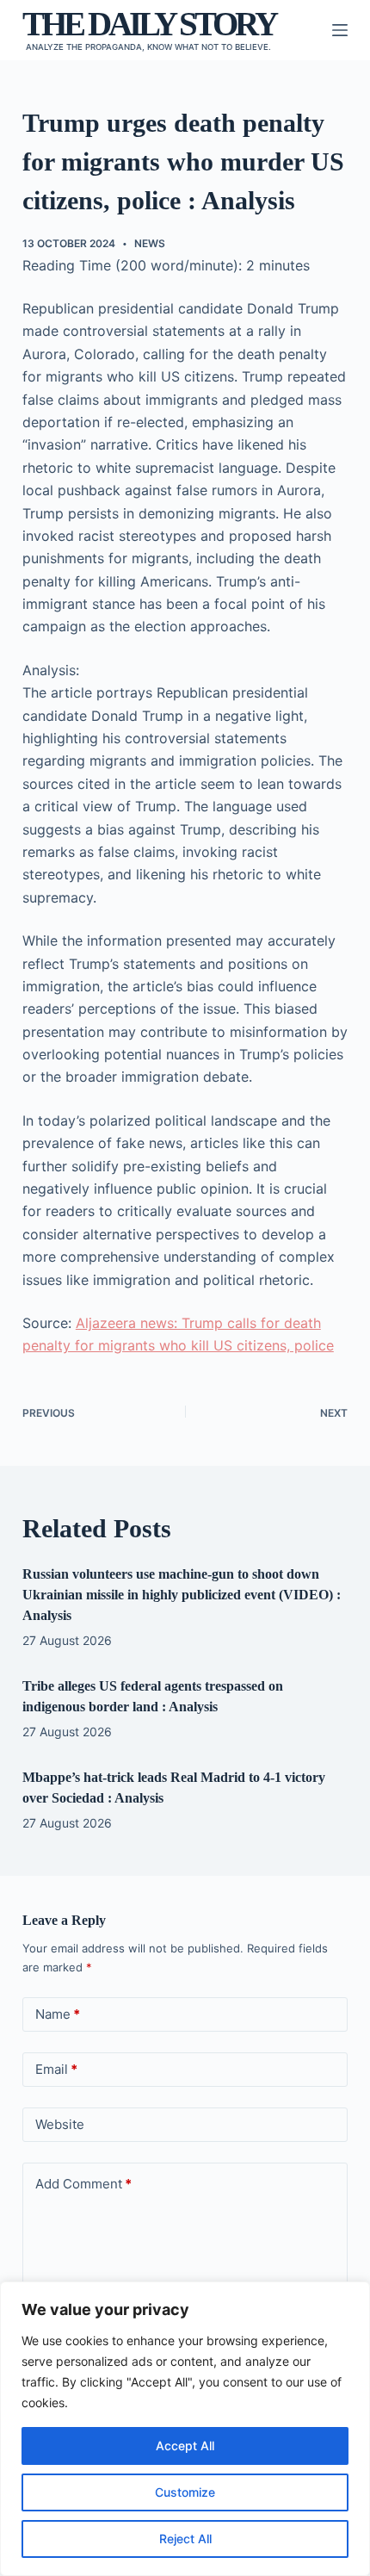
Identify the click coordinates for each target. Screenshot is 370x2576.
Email (56, 2069)
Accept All (185, 2446)
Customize (185, 2492)
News (150, 243)
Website (60, 2124)
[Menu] (340, 30)
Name (58, 2014)
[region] (185, 2429)
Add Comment (83, 2184)
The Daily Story (149, 24)
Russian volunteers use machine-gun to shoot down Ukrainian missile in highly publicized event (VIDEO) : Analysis (182, 1595)
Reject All (185, 2539)
